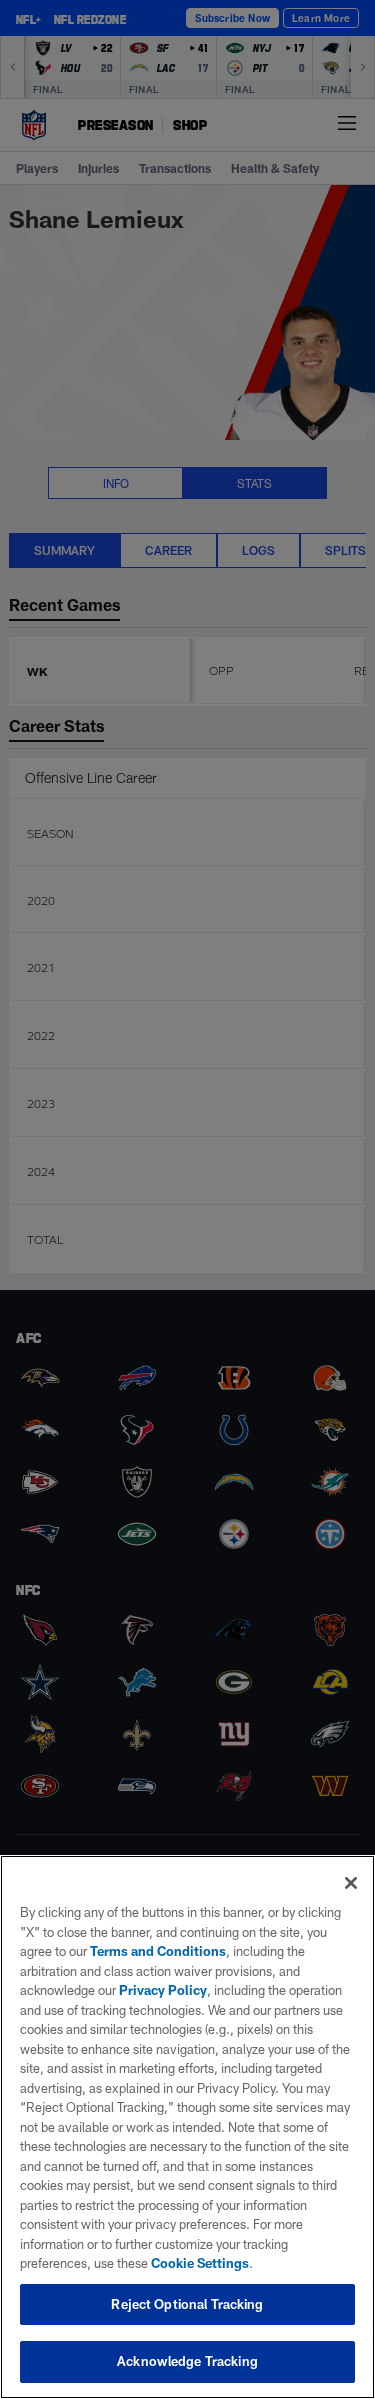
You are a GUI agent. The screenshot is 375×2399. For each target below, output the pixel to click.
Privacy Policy (163, 1990)
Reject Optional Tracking (187, 2304)
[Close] (351, 1883)
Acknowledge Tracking (187, 2361)
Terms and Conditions (158, 1951)
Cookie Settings (200, 2263)
